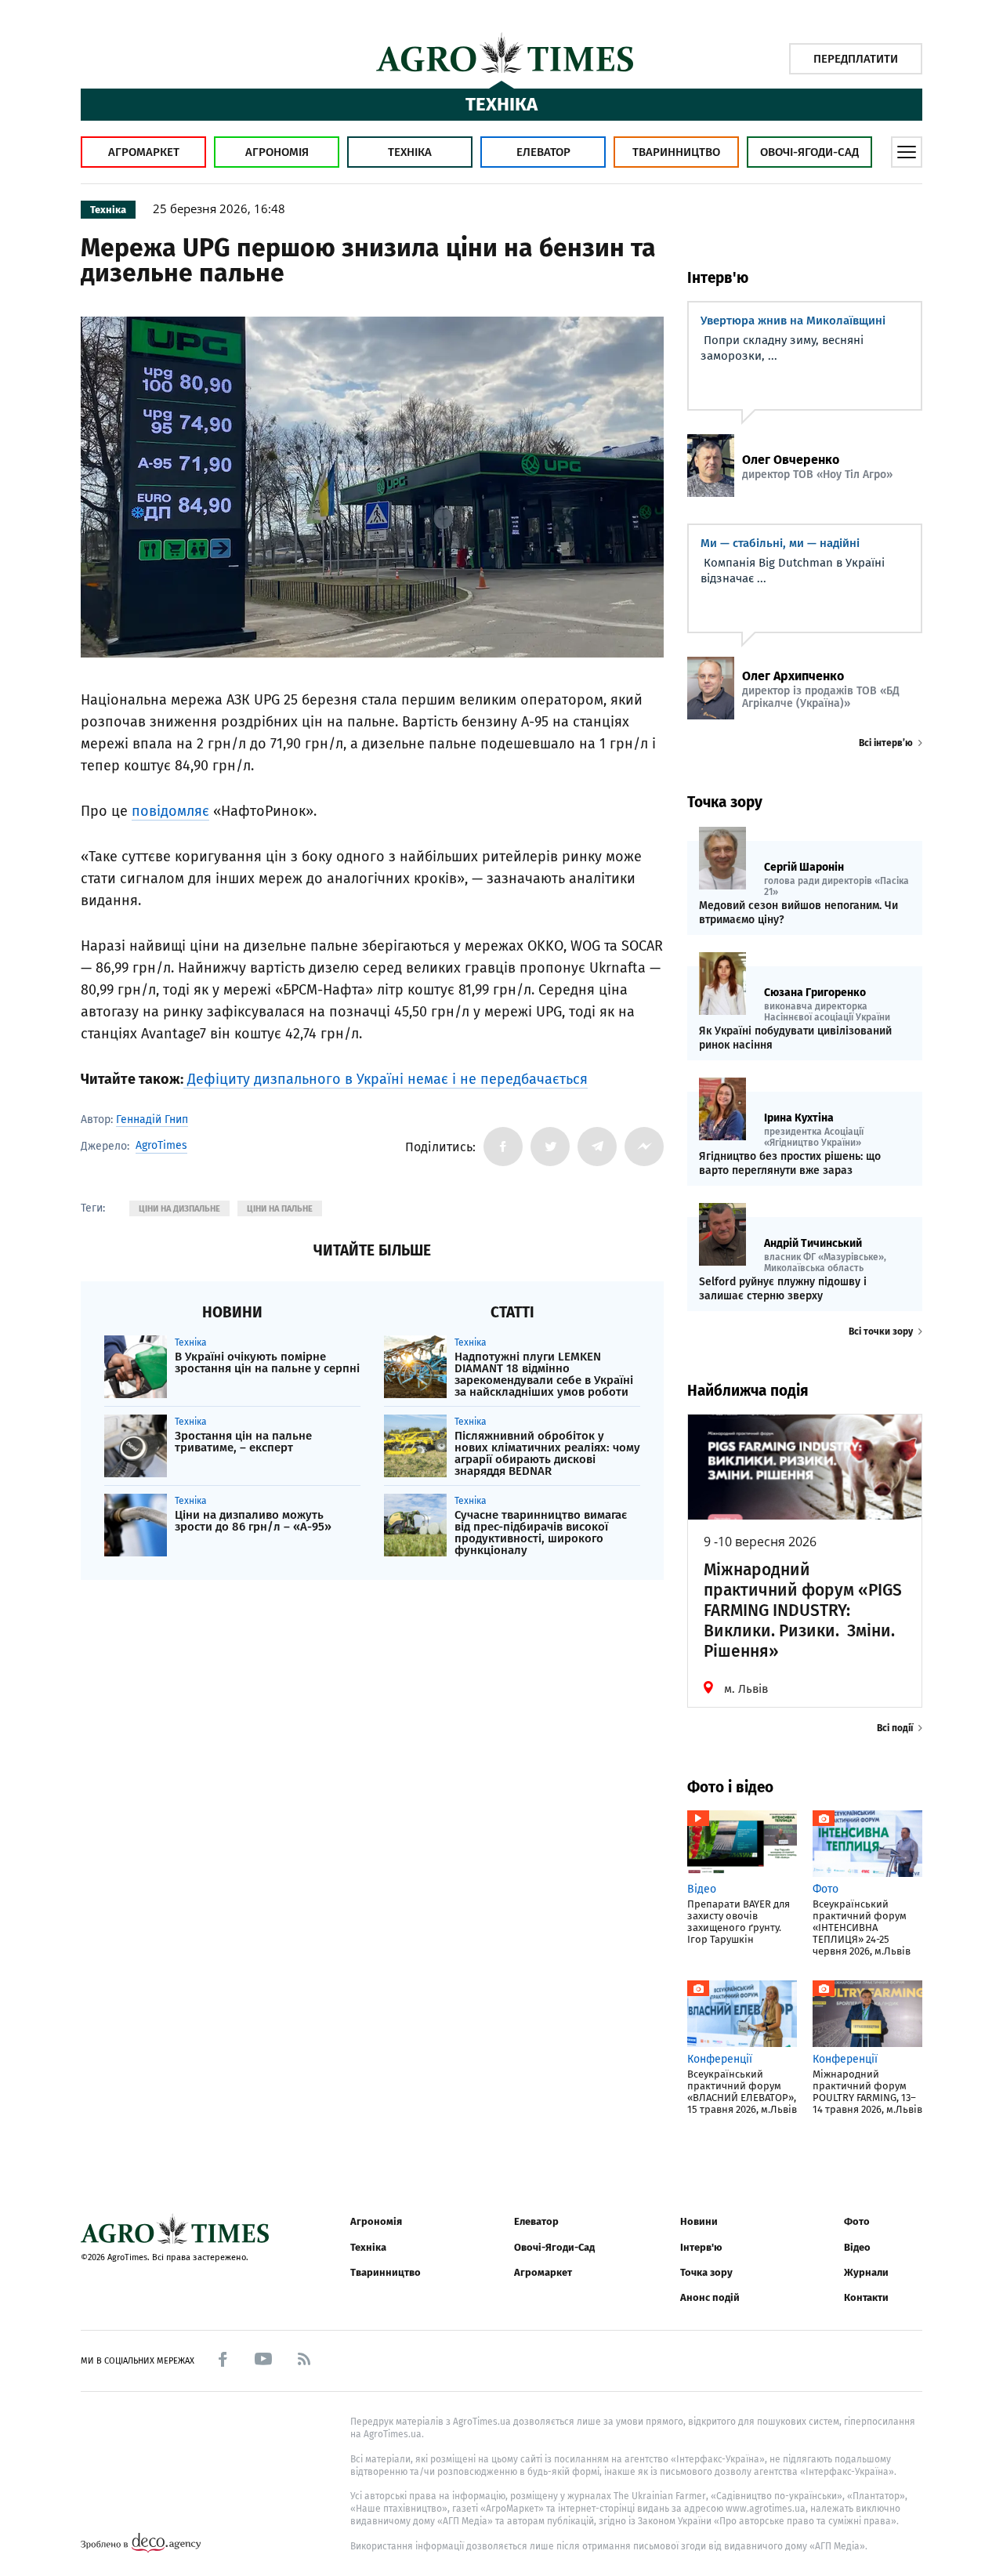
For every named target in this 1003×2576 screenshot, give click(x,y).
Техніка (410, 152)
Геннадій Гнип (152, 1120)
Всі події (895, 1728)
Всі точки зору (881, 1331)
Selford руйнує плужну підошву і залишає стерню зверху (783, 1289)
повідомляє (170, 811)
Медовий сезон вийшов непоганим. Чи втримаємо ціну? (798, 913)
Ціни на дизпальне (179, 1209)
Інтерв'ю (701, 2247)
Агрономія (277, 152)
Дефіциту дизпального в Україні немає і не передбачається (386, 1079)
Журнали (866, 2272)
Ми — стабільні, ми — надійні (780, 543)
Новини (699, 2221)
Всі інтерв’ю (886, 743)
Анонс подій (710, 2297)
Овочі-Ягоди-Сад (809, 152)
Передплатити (856, 59)
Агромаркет (144, 152)
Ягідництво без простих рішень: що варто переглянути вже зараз (790, 1163)
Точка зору (706, 2272)
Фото (857, 2221)
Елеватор (543, 152)
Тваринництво (676, 152)
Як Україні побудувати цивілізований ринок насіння (795, 1038)
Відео (857, 2247)
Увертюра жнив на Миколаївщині (793, 321)
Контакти (866, 2297)
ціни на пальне (280, 1209)
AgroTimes (161, 1146)
